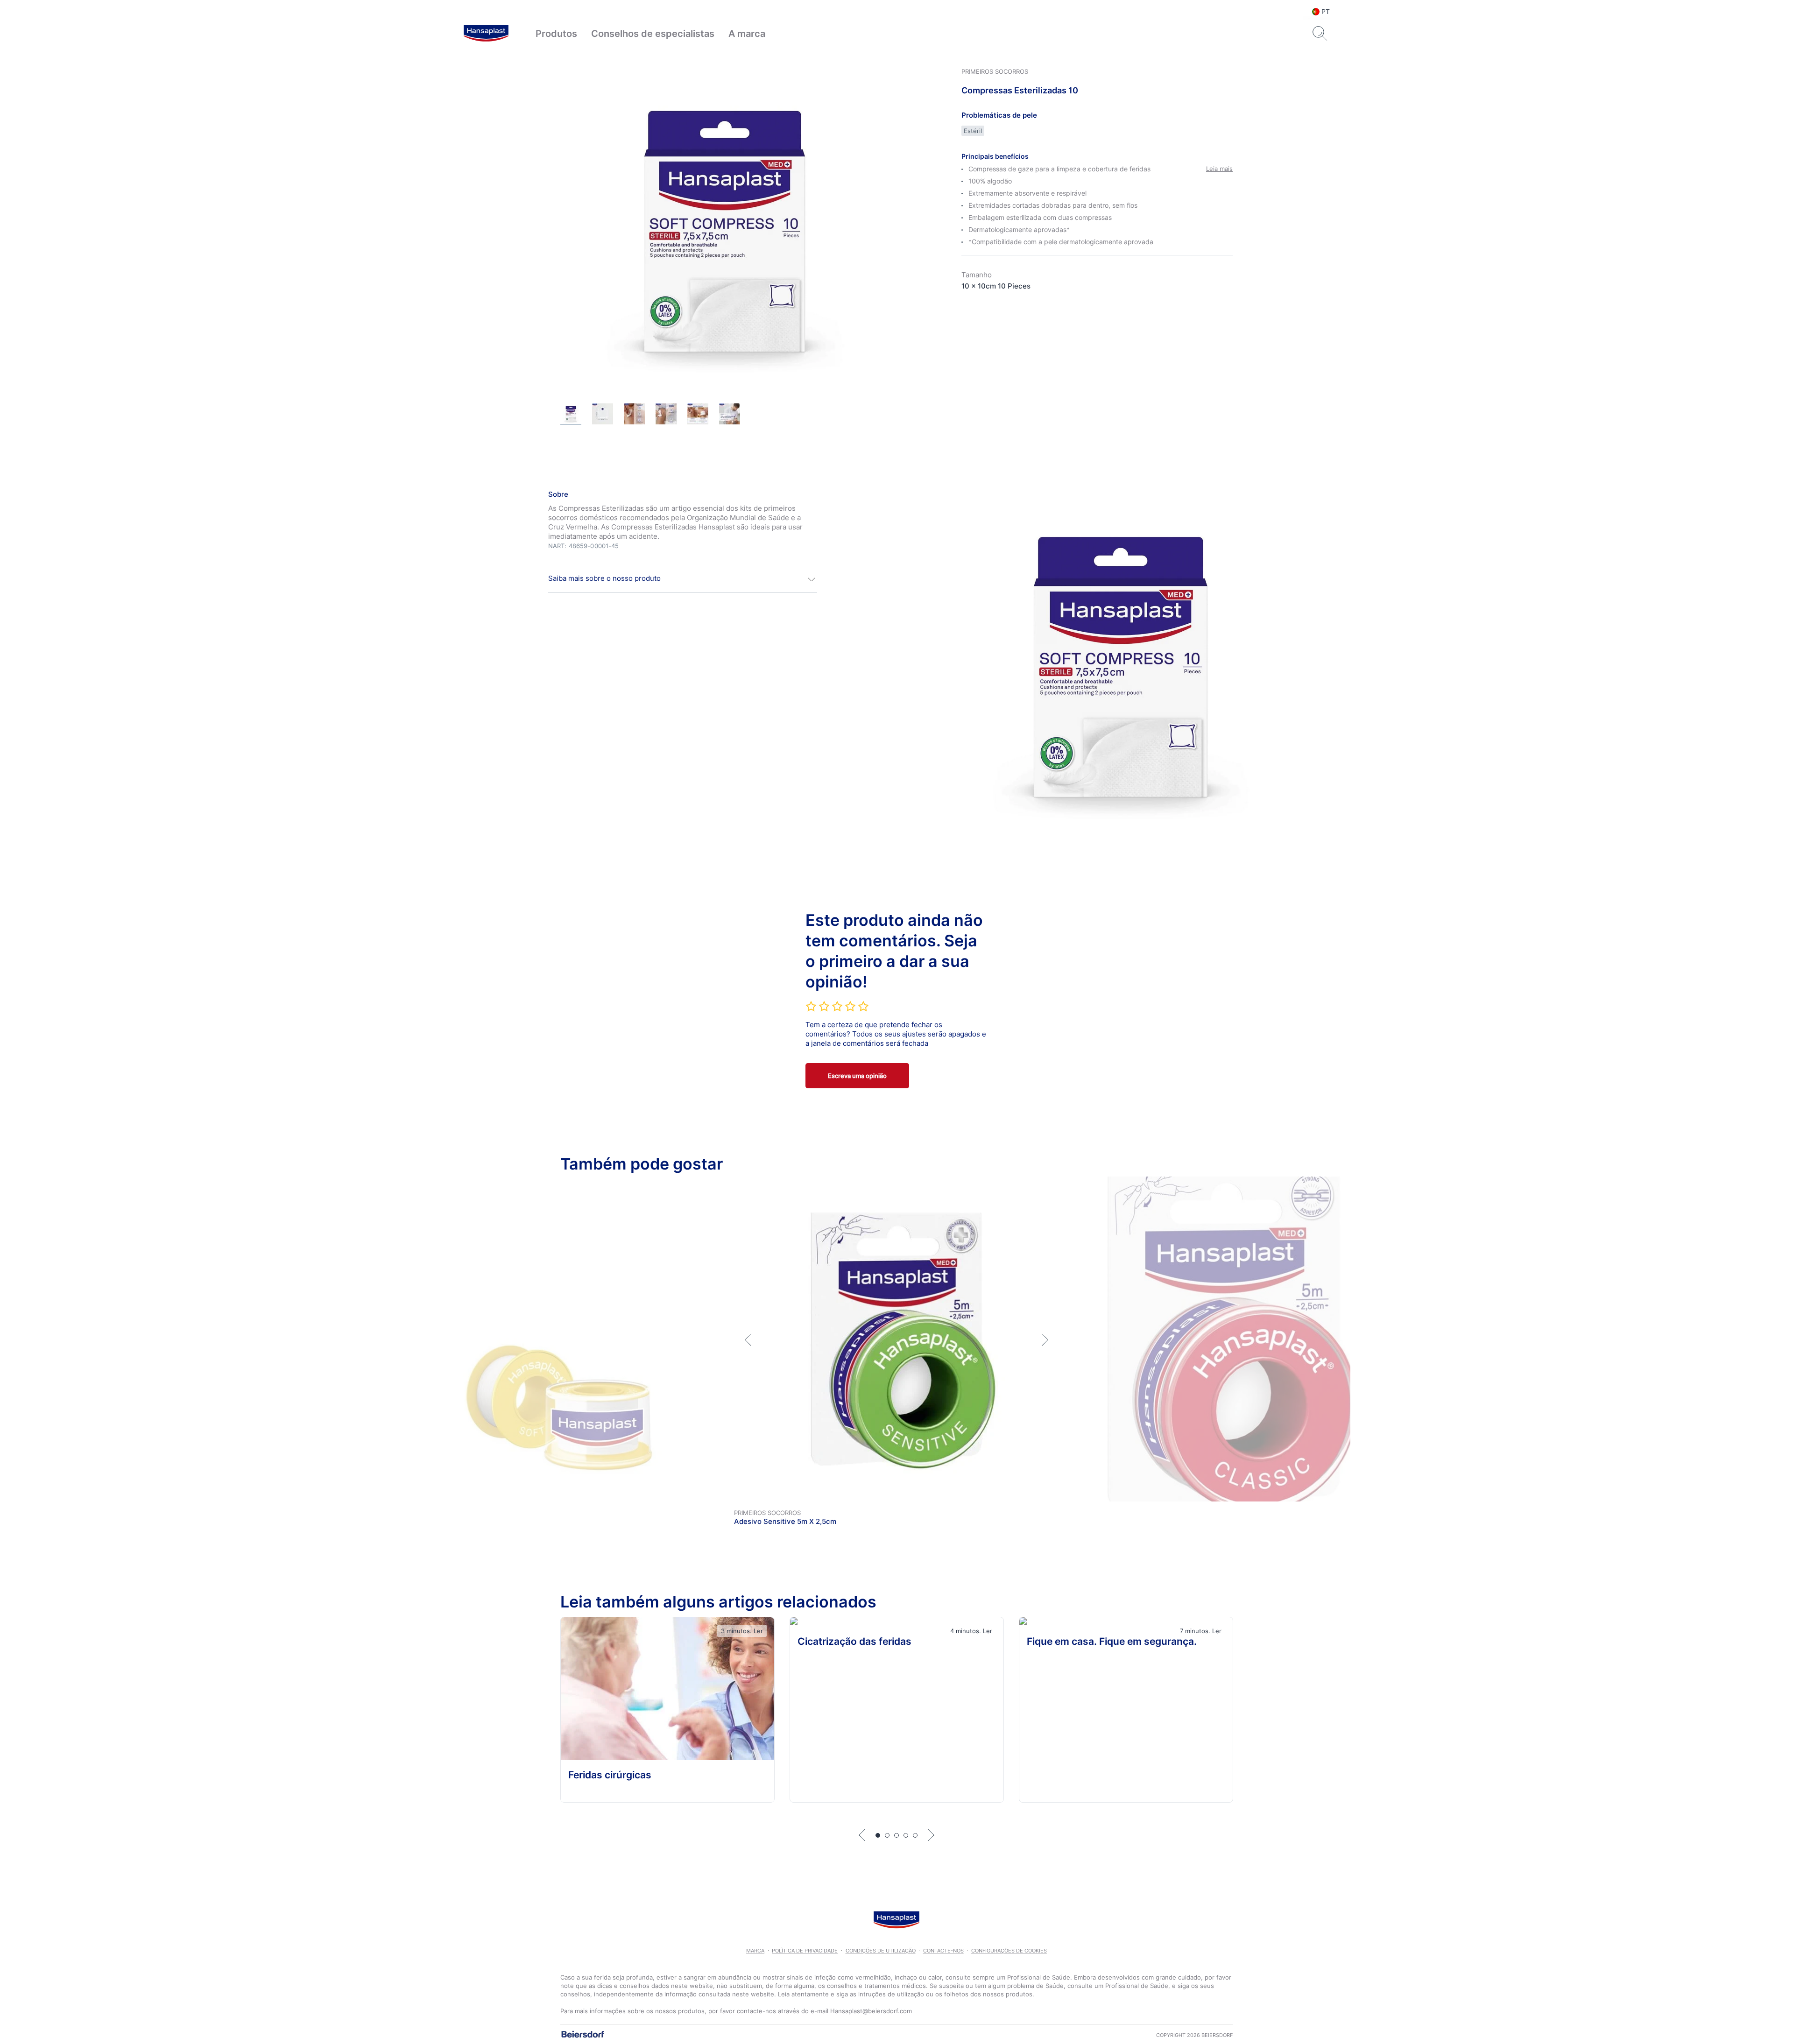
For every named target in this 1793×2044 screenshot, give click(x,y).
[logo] (486, 34)
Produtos (556, 34)
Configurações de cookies (1009, 1951)
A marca (747, 34)
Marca (755, 1951)
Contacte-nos (943, 1951)
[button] (683, 579)
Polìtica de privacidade (805, 1951)
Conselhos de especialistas (653, 34)
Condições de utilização (881, 1951)
